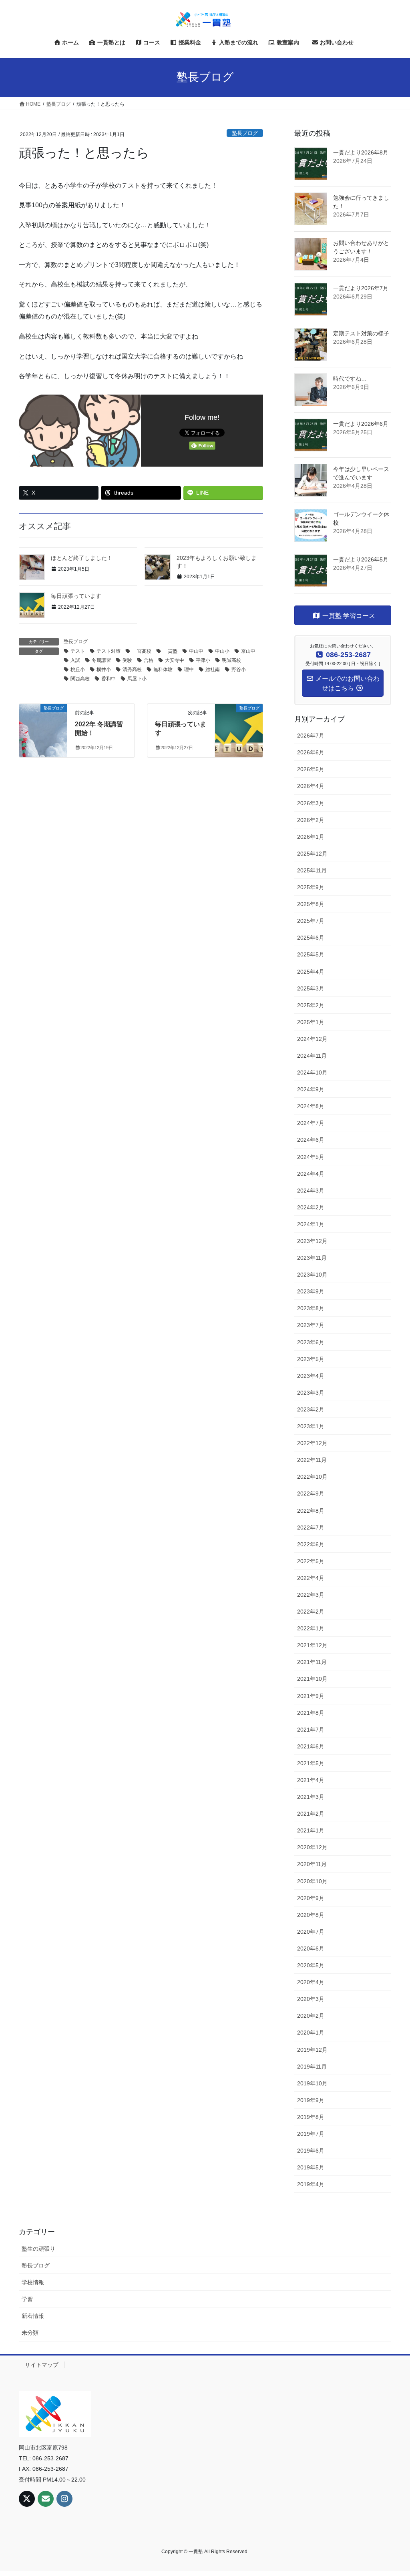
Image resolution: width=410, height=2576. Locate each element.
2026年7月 (311, 736)
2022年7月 (311, 1528)
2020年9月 (311, 1898)
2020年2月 (311, 2016)
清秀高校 (132, 670)
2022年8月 (311, 1511)
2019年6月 (311, 2151)
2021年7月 (311, 1730)
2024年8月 (311, 1106)
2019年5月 (311, 2167)
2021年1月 (311, 1830)
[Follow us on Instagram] (64, 2499)
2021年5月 (311, 1763)
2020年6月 (311, 1949)
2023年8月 (311, 1308)
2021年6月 (311, 1746)
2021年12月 (312, 1645)
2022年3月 (311, 1595)
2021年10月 (312, 1679)
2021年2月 (311, 1814)
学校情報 (33, 2282)
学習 (27, 2299)
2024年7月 (311, 1123)
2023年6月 (311, 1342)
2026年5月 (311, 769)
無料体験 (163, 670)
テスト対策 (109, 651)
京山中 (248, 651)
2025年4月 (311, 972)
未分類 (30, 2333)
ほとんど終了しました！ (82, 558)
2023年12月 (312, 1241)
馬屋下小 (137, 679)
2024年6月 (311, 1140)
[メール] (46, 2499)
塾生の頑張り (38, 2249)
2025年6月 (311, 938)
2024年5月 (311, 1157)
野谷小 (239, 670)
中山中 (196, 651)
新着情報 (33, 2316)
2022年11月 (312, 1460)
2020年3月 (311, 1999)
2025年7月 (311, 921)
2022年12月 (312, 1443)
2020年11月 (312, 1864)
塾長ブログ (245, 133)
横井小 (104, 670)
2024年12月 (312, 1039)
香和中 (109, 679)
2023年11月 (312, 1258)
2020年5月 (311, 1965)
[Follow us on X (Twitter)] (27, 2499)
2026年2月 (311, 820)
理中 (189, 670)
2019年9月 (311, 2100)
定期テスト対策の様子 (361, 333)
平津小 (203, 660)
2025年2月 (311, 1005)
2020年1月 (311, 2033)
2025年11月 (312, 870)
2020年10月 (312, 1881)
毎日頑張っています (76, 596)
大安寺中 (175, 660)
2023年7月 (311, 1325)
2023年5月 (311, 1359)
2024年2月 (311, 1207)
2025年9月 (311, 887)
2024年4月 (311, 1174)
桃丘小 (78, 670)
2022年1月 (311, 1628)
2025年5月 (311, 954)
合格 (149, 660)
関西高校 (80, 679)
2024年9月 (311, 1089)
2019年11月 (312, 2067)
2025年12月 (312, 854)
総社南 (213, 670)
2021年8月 (311, 1713)
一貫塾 (170, 651)
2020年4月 (311, 1982)
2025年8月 (311, 904)
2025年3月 (311, 988)
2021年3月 (311, 1797)
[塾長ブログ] (43, 719)
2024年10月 (312, 1072)
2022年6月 (311, 1544)
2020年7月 (311, 1932)
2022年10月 (312, 1477)
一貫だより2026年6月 (361, 424)
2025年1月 (311, 1022)
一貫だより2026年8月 (361, 152)
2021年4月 (311, 1780)
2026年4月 (311, 786)
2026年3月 (311, 803)
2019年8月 (311, 2117)
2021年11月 (312, 1662)
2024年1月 (311, 1224)
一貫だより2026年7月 (361, 288)
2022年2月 (311, 1612)
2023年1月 (311, 1426)
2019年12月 (312, 2050)
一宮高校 (142, 651)
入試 (75, 660)
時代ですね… (350, 379)
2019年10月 (312, 2083)
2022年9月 (311, 1493)
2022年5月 (311, 1561)
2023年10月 (312, 1275)
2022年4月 (311, 1578)
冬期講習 (101, 660)
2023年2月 (311, 1409)
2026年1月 (311, 837)
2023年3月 (311, 1393)
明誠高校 (231, 660)
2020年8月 (311, 1915)
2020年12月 (312, 1847)
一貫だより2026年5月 (361, 559)
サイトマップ (42, 2365)
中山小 (222, 651)
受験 (127, 660)
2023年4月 (311, 1376)
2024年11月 (312, 1056)
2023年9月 (311, 1291)
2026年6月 (311, 752)
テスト (78, 651)
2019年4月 (311, 2184)
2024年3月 (311, 1191)
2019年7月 (311, 2134)
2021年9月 (311, 1696)
